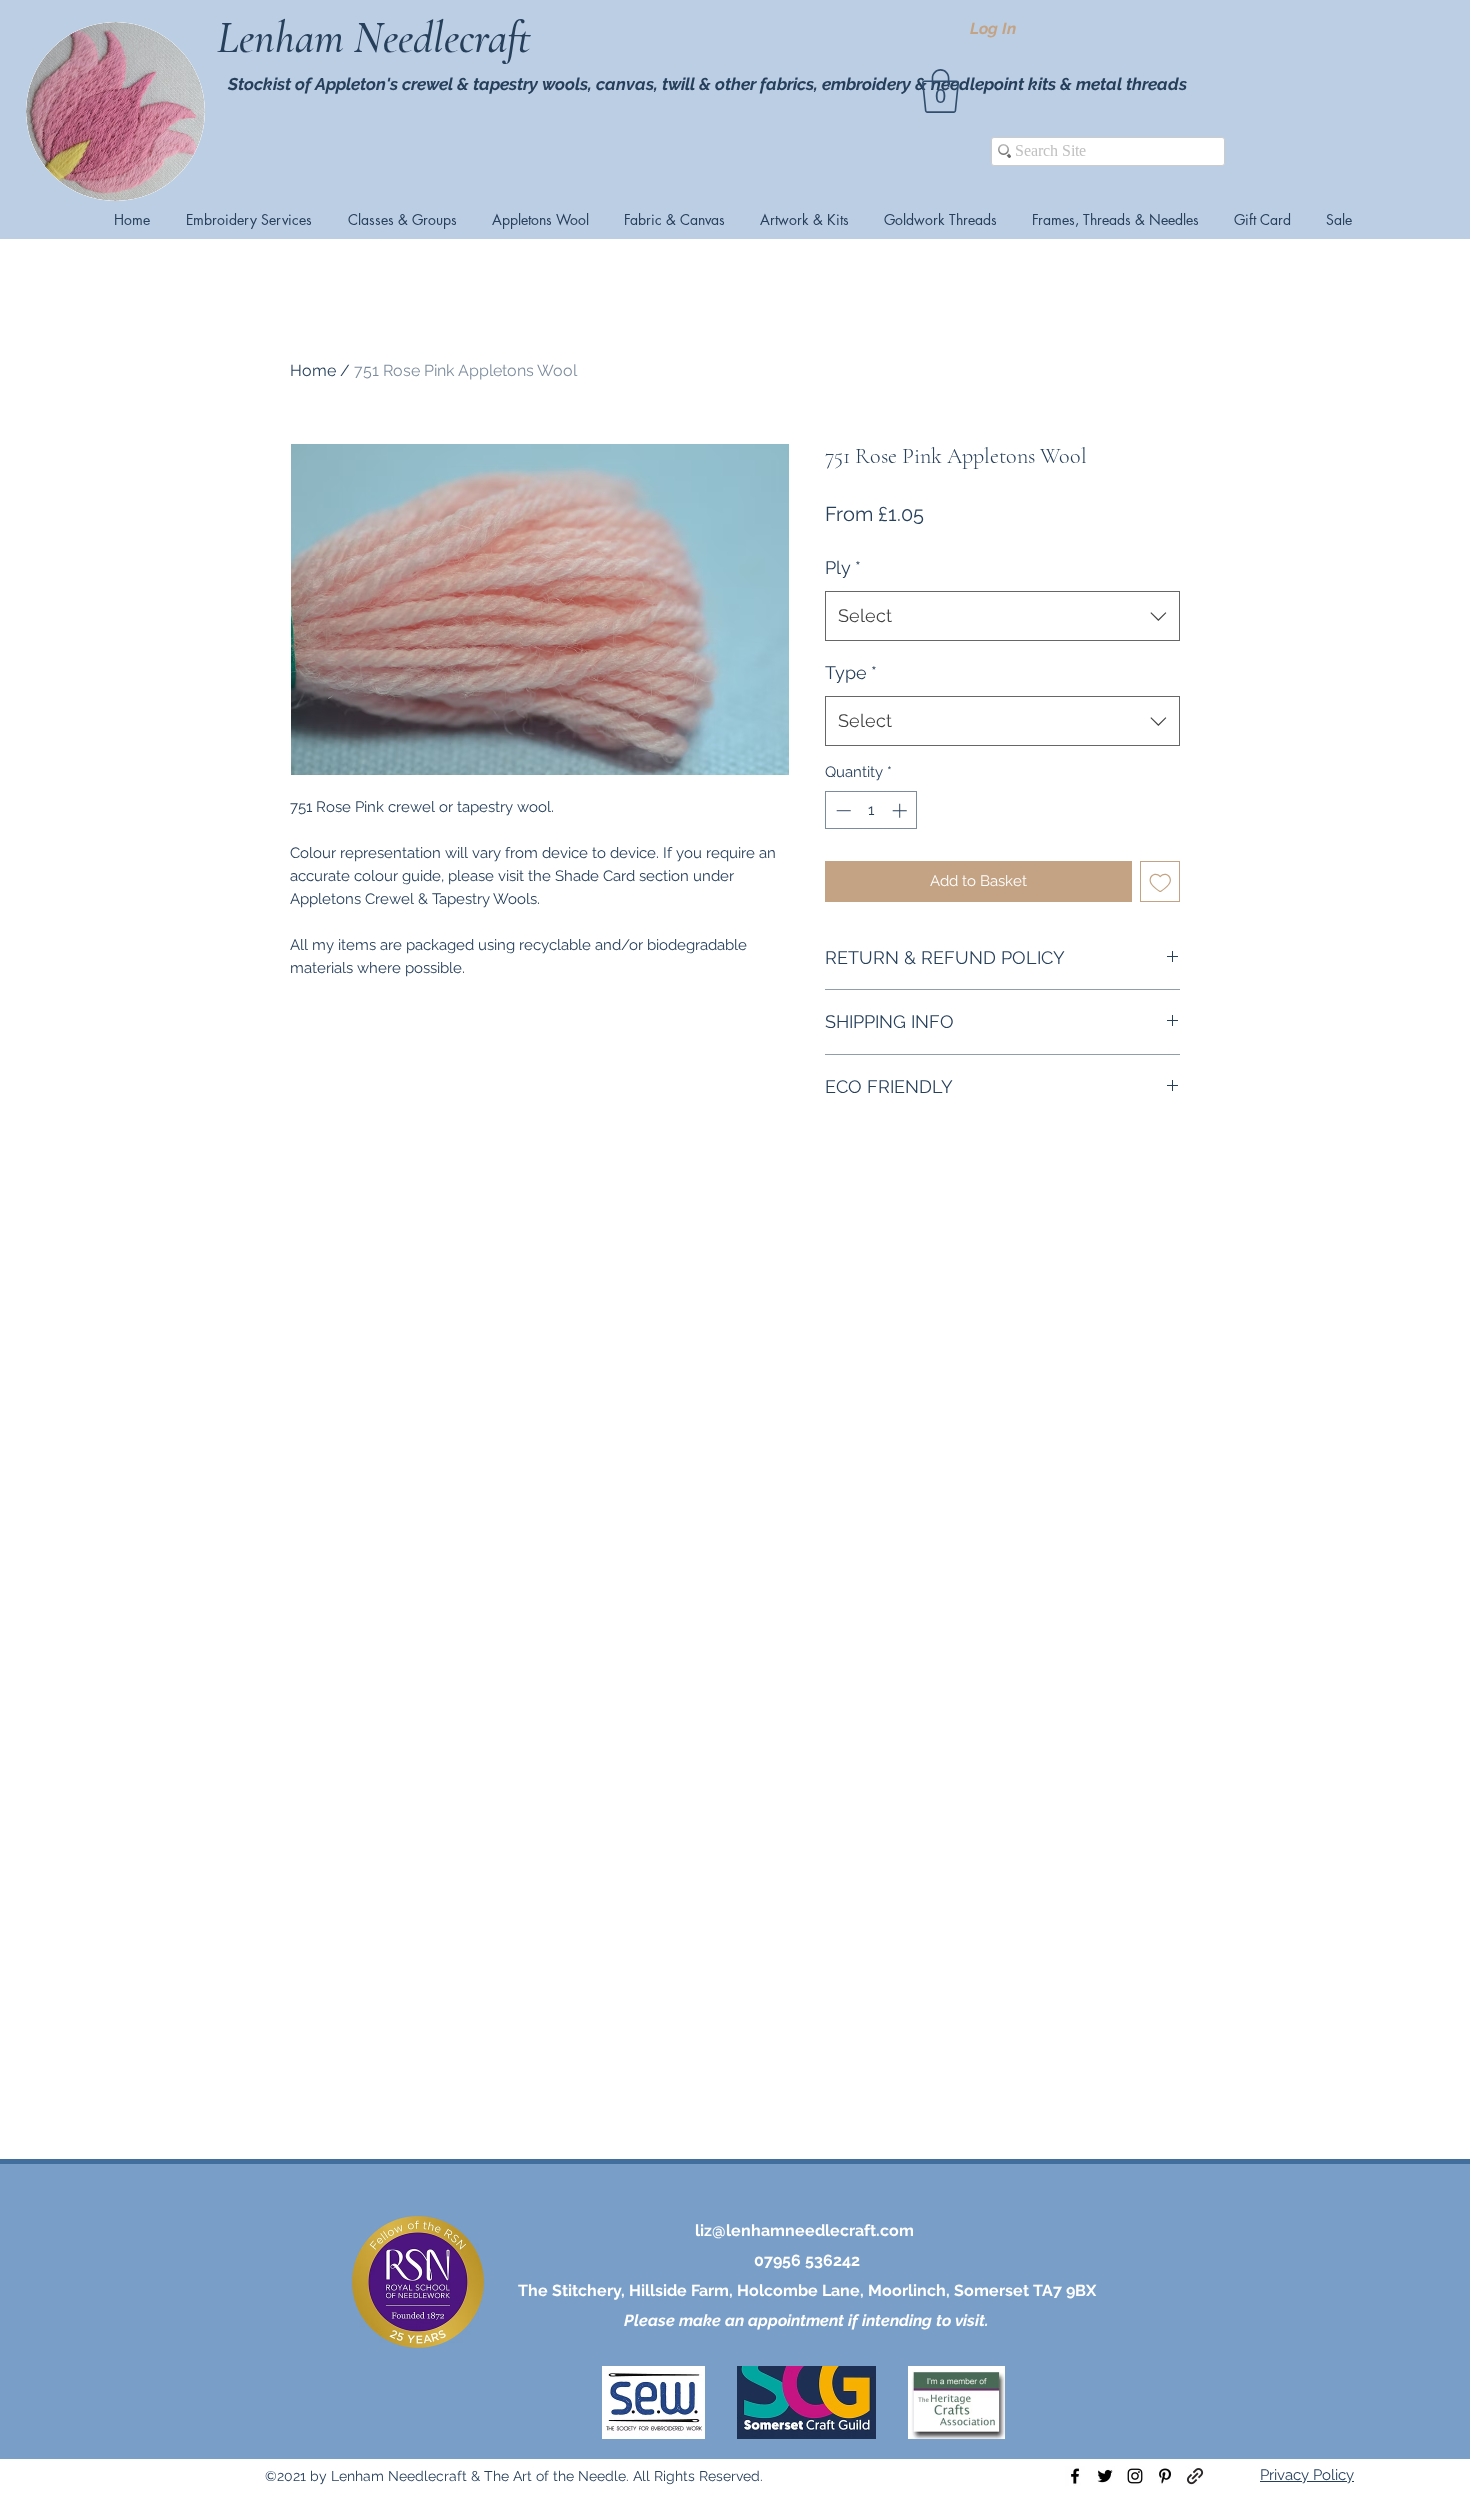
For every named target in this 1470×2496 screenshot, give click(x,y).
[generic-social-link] (1195, 2476)
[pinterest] (1165, 2476)
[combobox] (1002, 616)
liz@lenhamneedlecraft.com (804, 2230)
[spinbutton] (871, 810)
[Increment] (901, 810)
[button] (940, 91)
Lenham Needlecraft (379, 38)
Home (313, 370)
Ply (843, 567)
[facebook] (1075, 2476)
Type (851, 672)
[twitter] (1105, 2476)
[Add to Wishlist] (1160, 881)
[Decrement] (841, 810)
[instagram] (1135, 2476)
